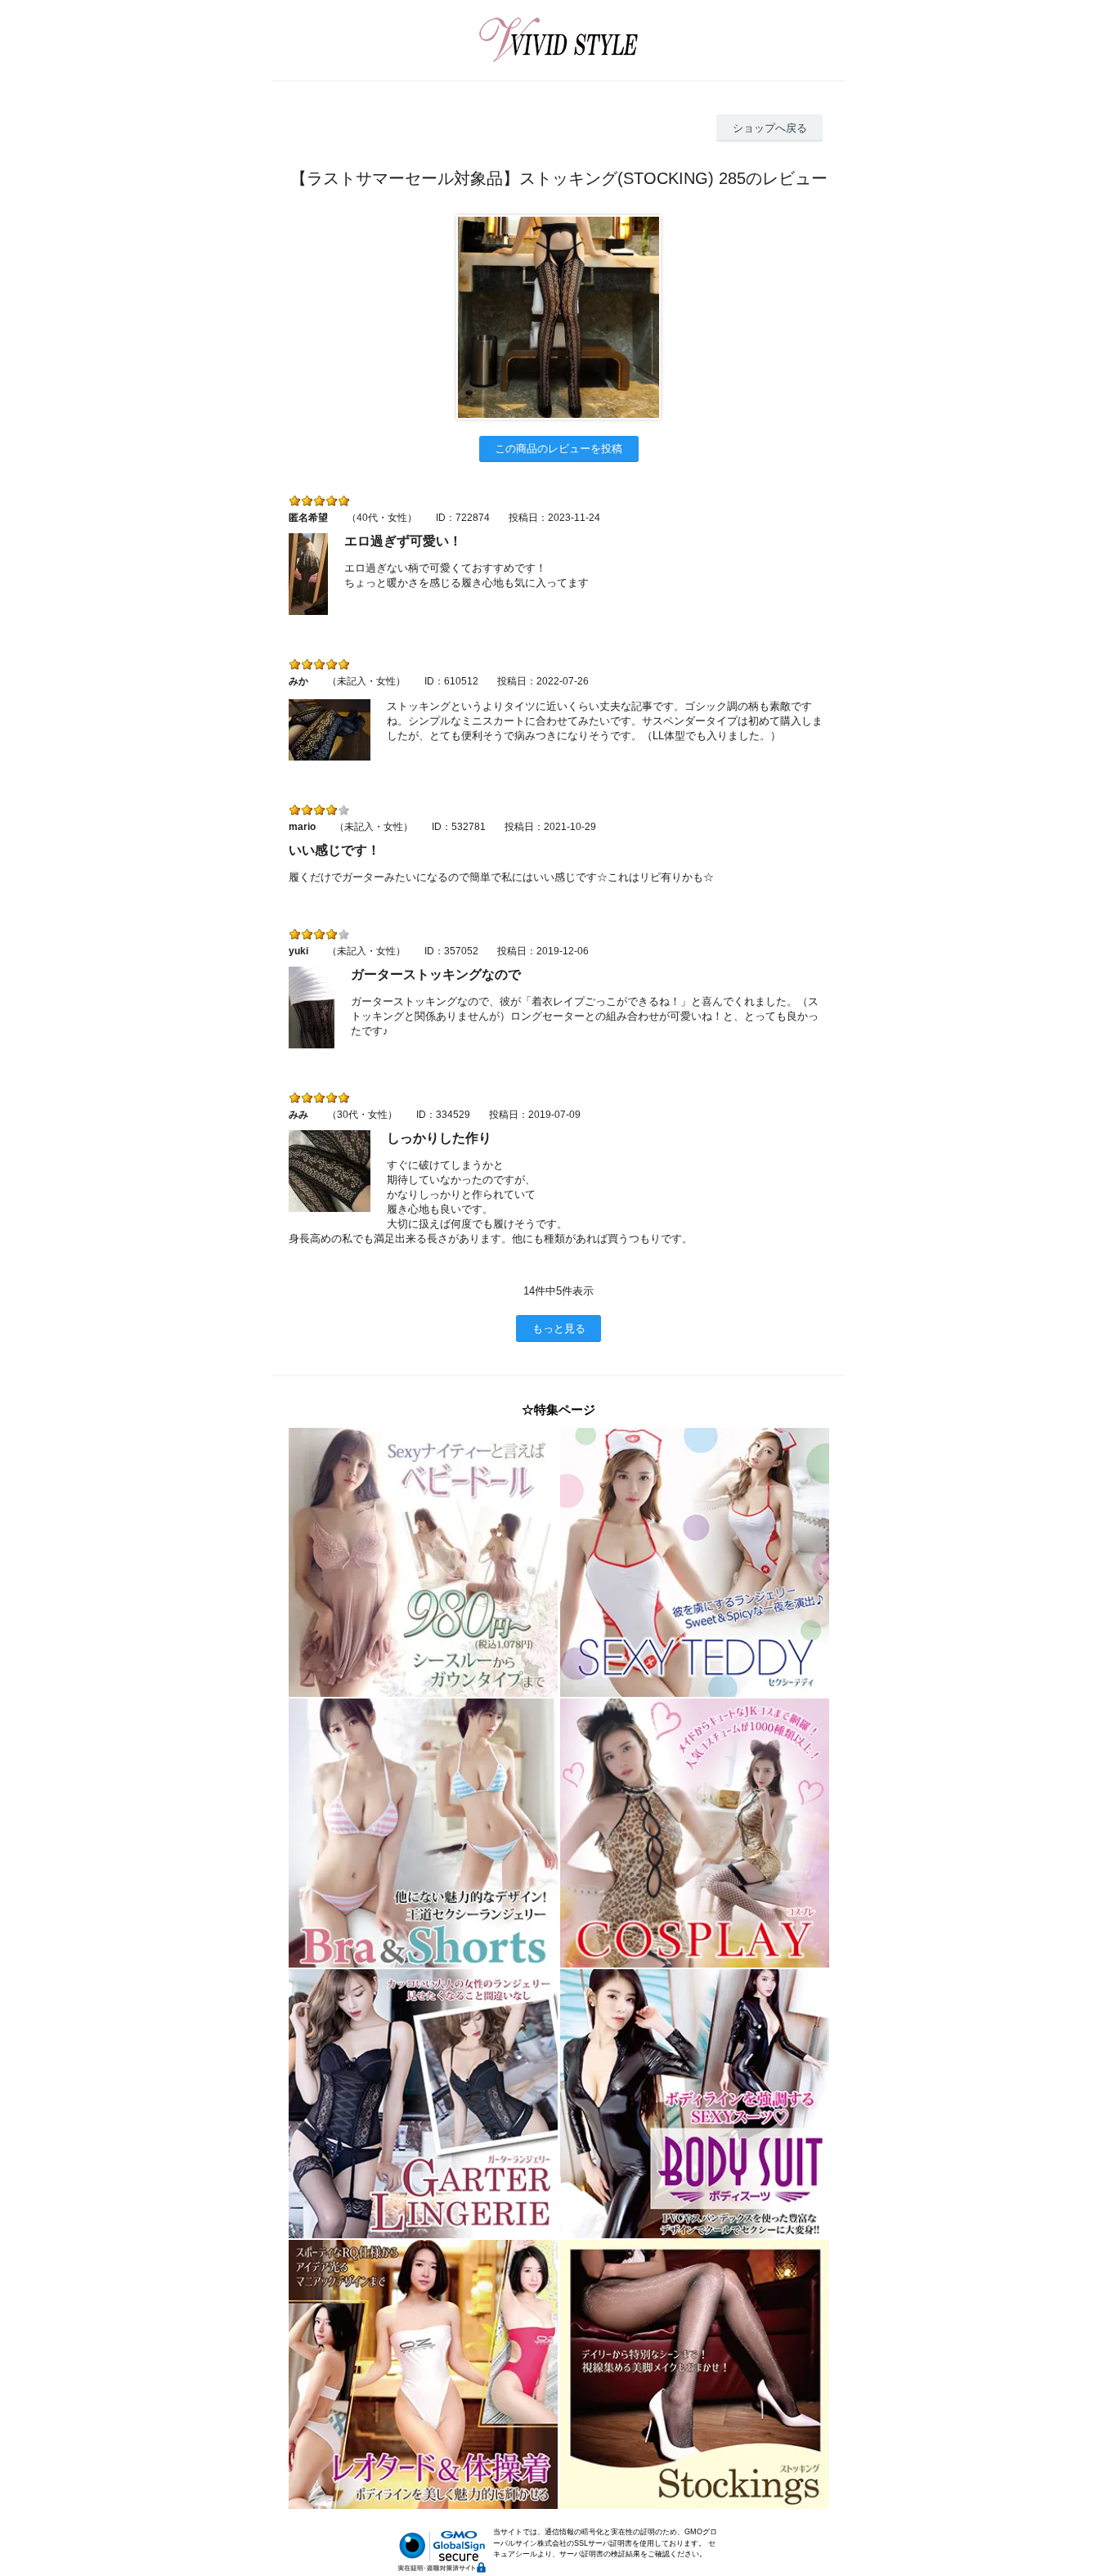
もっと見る (559, 1328)
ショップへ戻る (770, 128)
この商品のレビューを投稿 (558, 449)
